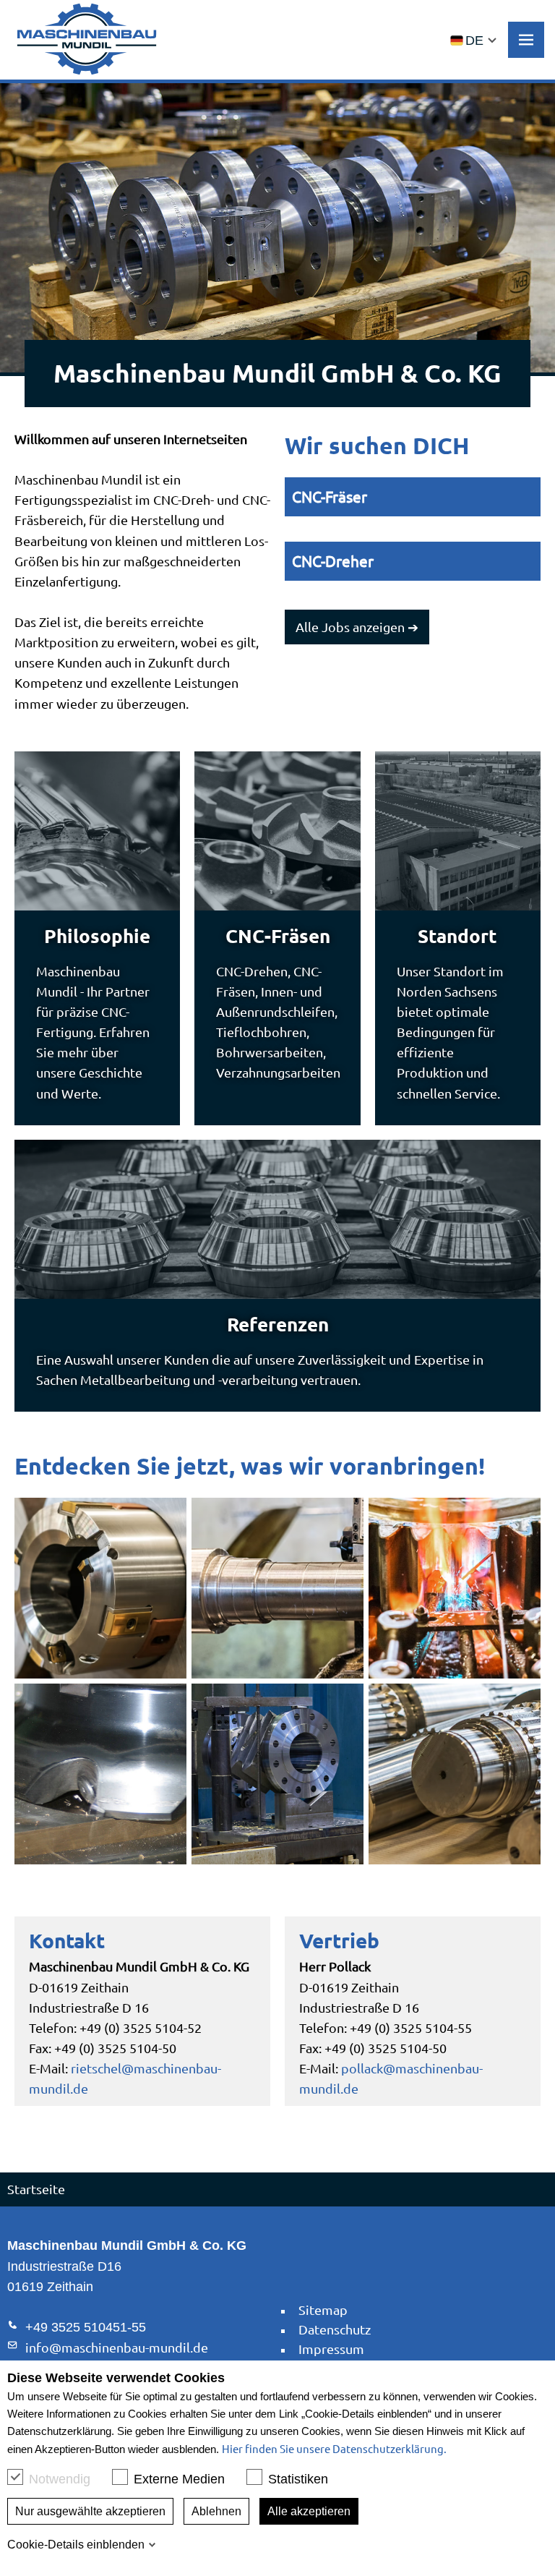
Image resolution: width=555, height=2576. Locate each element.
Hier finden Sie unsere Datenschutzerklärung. (334, 2448)
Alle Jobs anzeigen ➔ (357, 627)
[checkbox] (15, 2477)
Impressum (331, 2349)
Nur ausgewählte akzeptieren (90, 2511)
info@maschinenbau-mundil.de (117, 2347)
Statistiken (298, 2479)
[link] (87, 39)
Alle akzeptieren (309, 2511)
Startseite (36, 2189)
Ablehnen (216, 2511)
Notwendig (60, 2479)
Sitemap (323, 2310)
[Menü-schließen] (526, 40)
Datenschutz (335, 2329)
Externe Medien (179, 2479)
